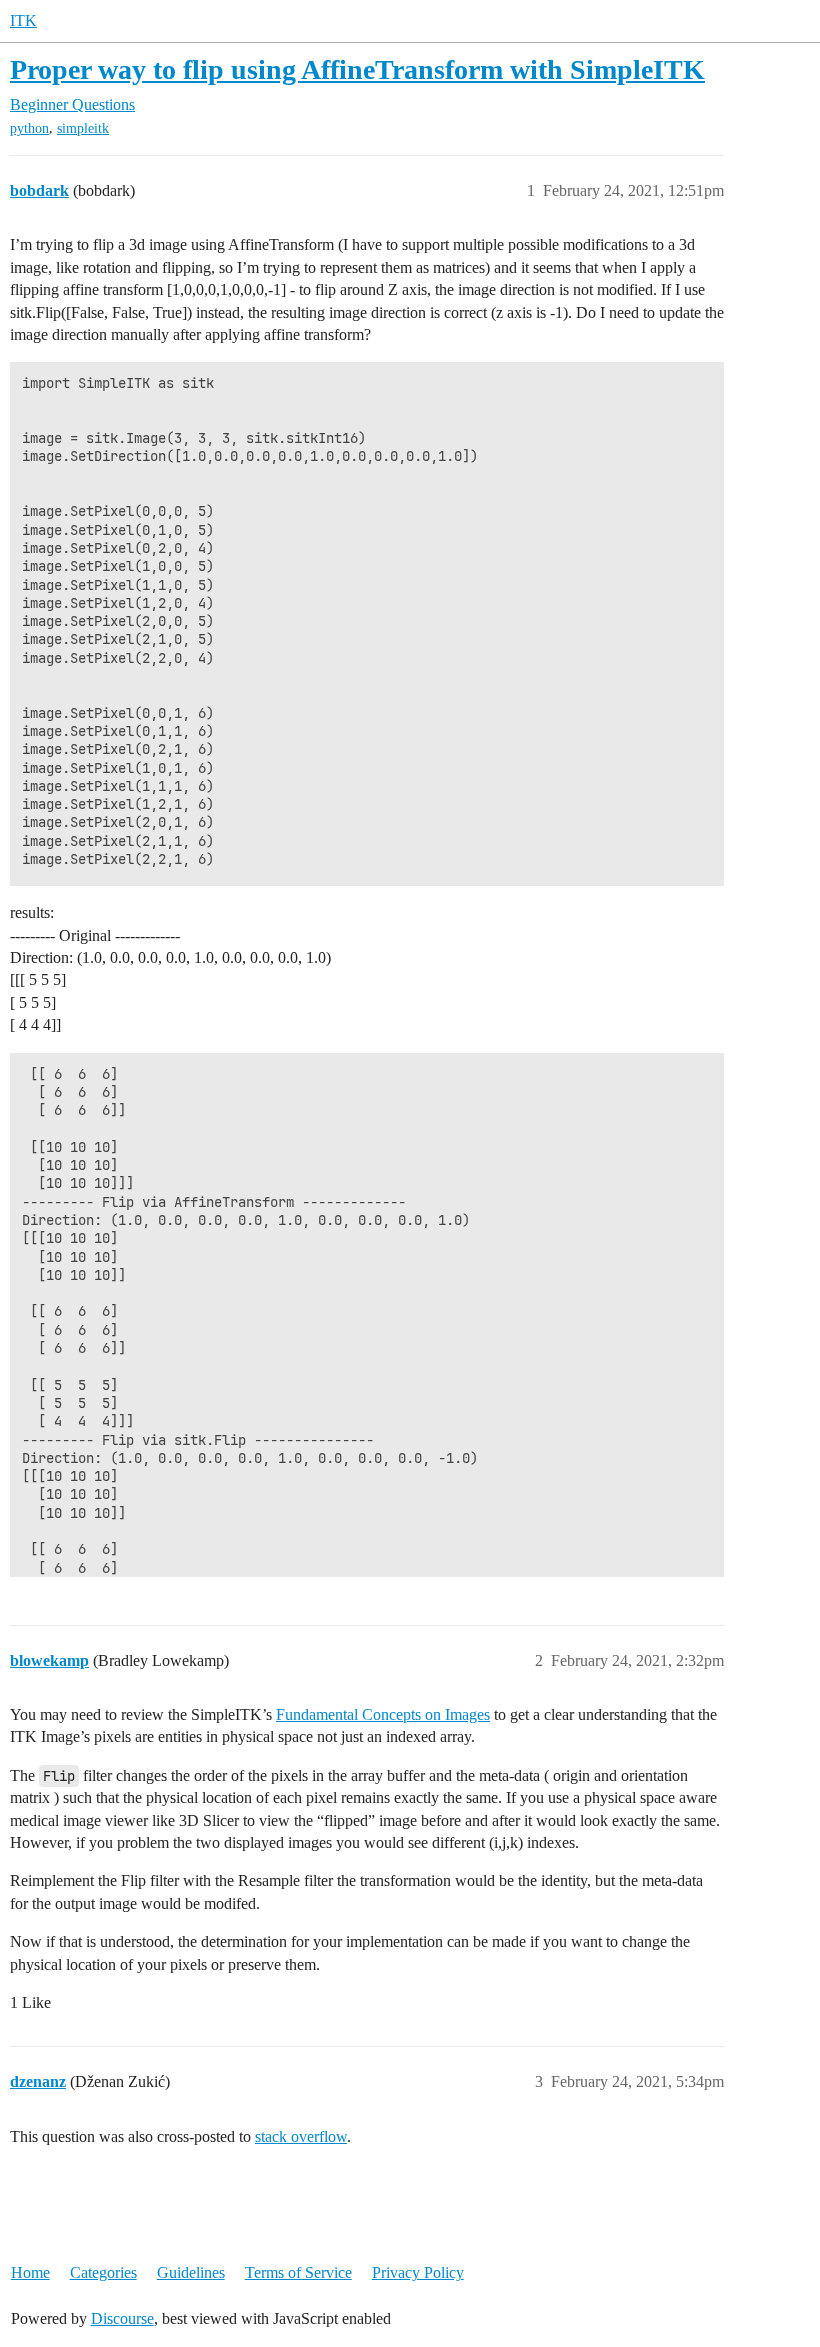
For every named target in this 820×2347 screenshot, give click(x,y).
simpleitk (83, 128)
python (29, 128)
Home (30, 2272)
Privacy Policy (418, 2272)
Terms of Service (298, 2272)
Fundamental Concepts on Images (383, 1714)
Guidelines (191, 2272)
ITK (23, 20)
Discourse (122, 2318)
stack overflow (301, 2136)
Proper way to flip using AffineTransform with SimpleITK (357, 69)
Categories (103, 2272)
